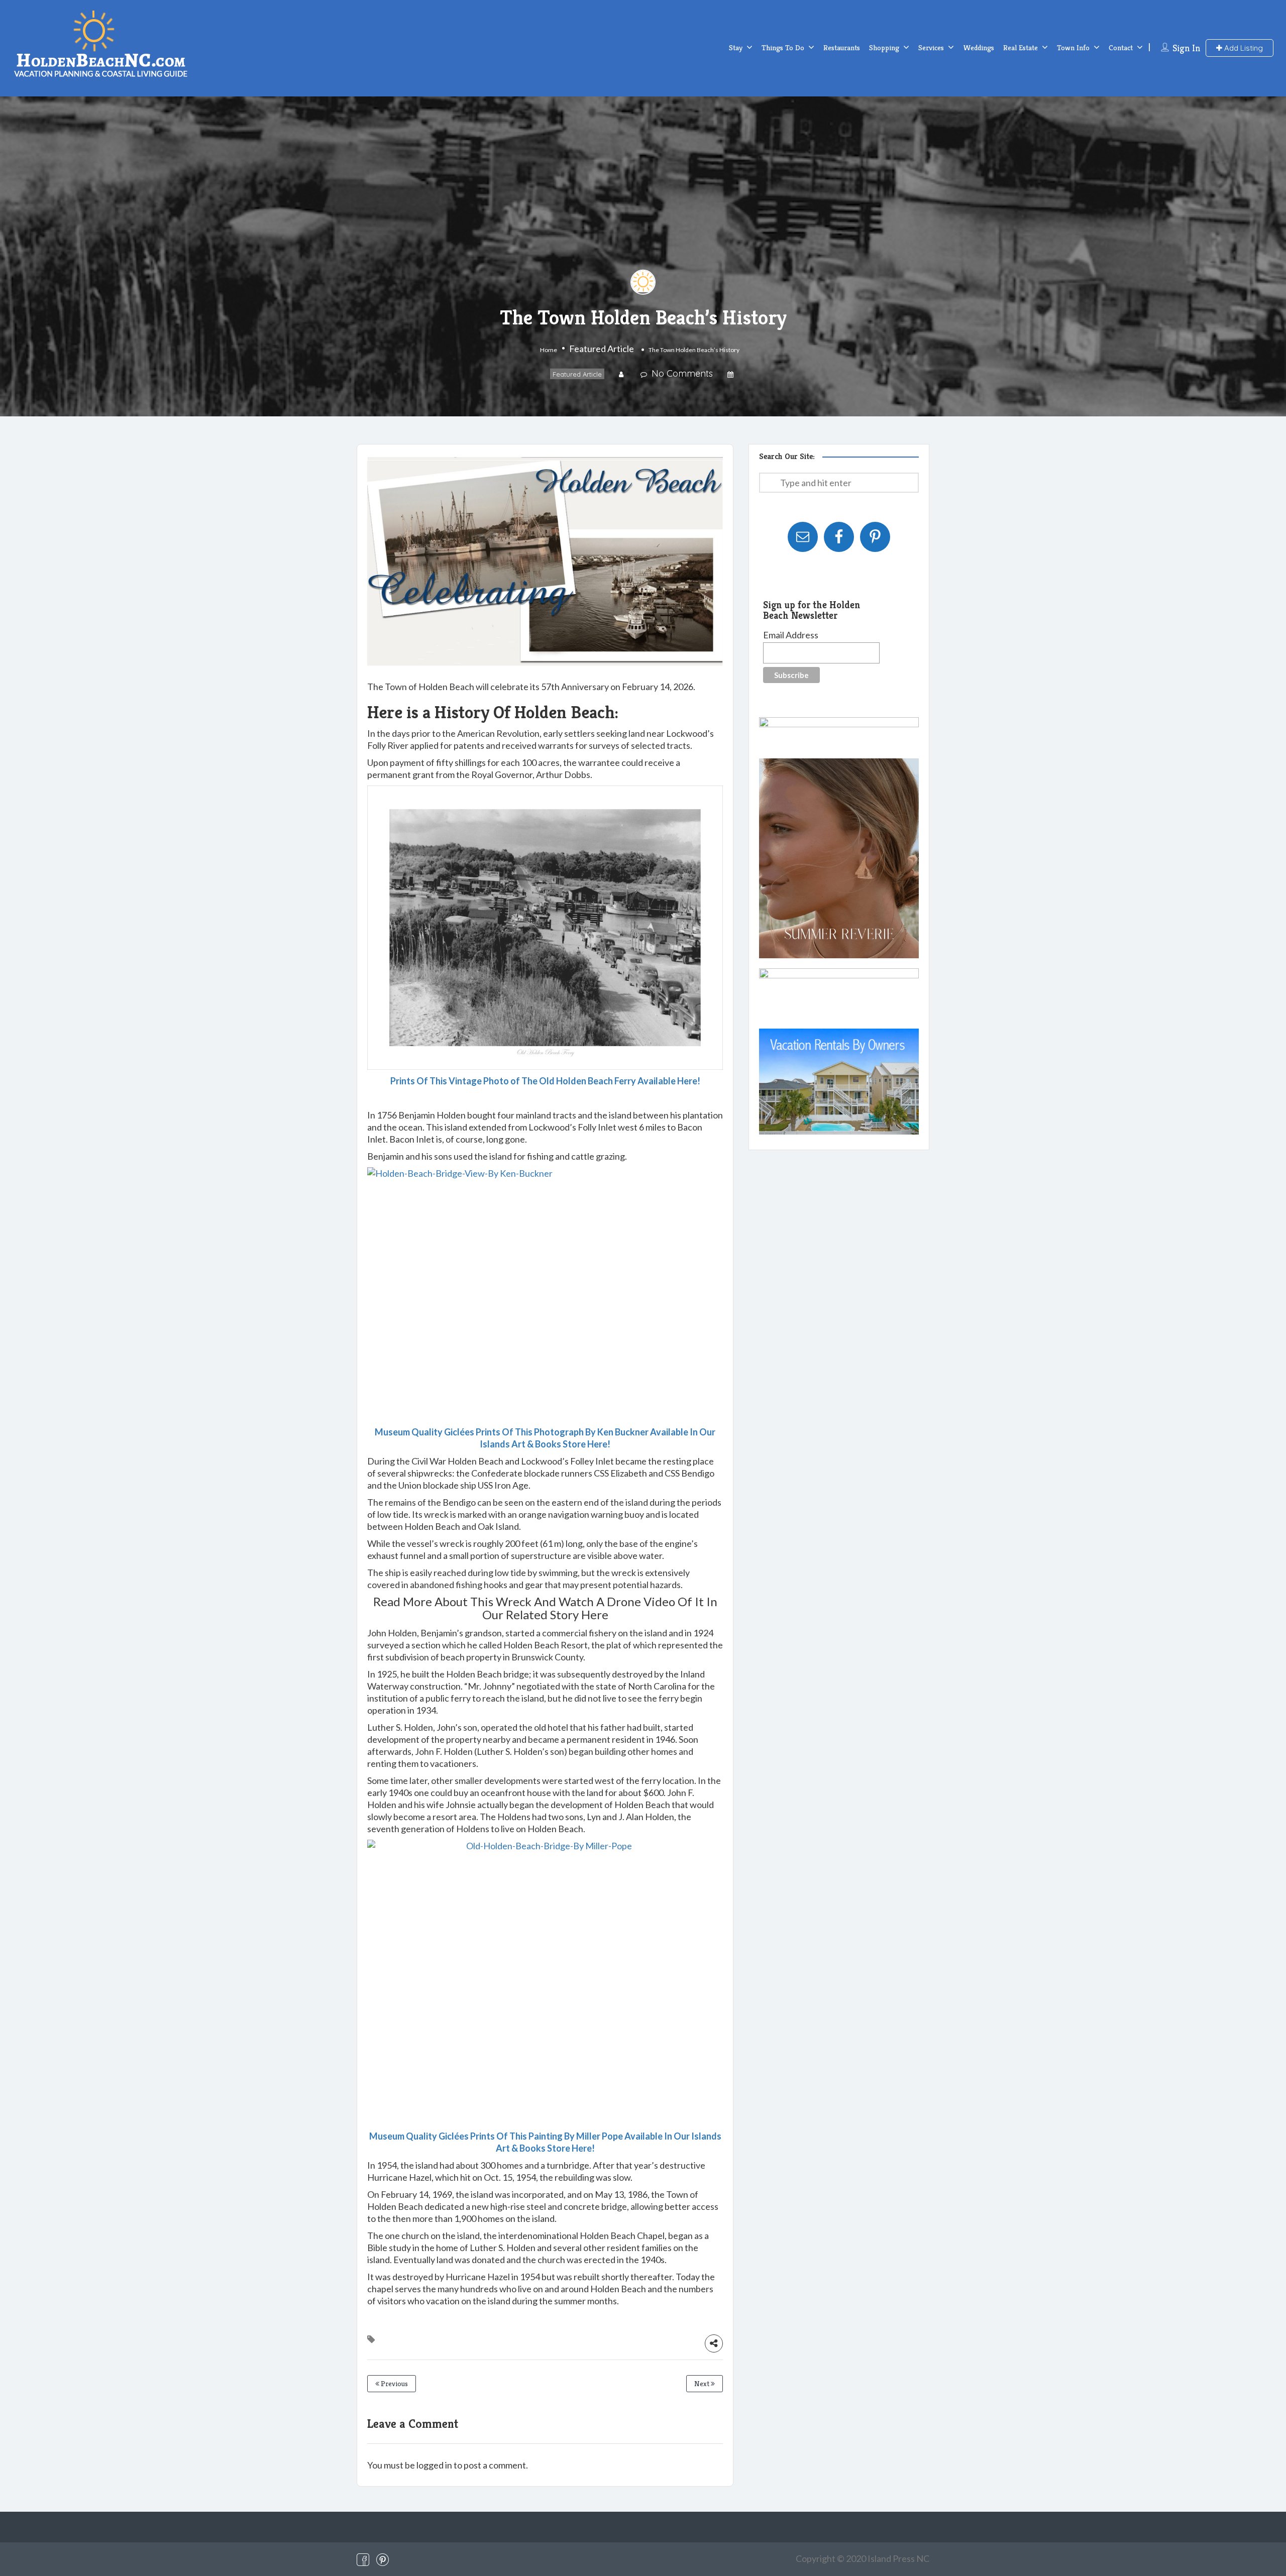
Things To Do (783, 47)
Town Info (1073, 47)
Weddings (979, 47)
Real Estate (1021, 47)
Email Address (791, 635)
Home (549, 350)
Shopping (884, 47)
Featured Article (602, 349)
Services (931, 47)
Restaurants (842, 47)
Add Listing (1243, 48)
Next (703, 2384)
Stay (736, 47)
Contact (1121, 47)
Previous (394, 2384)
